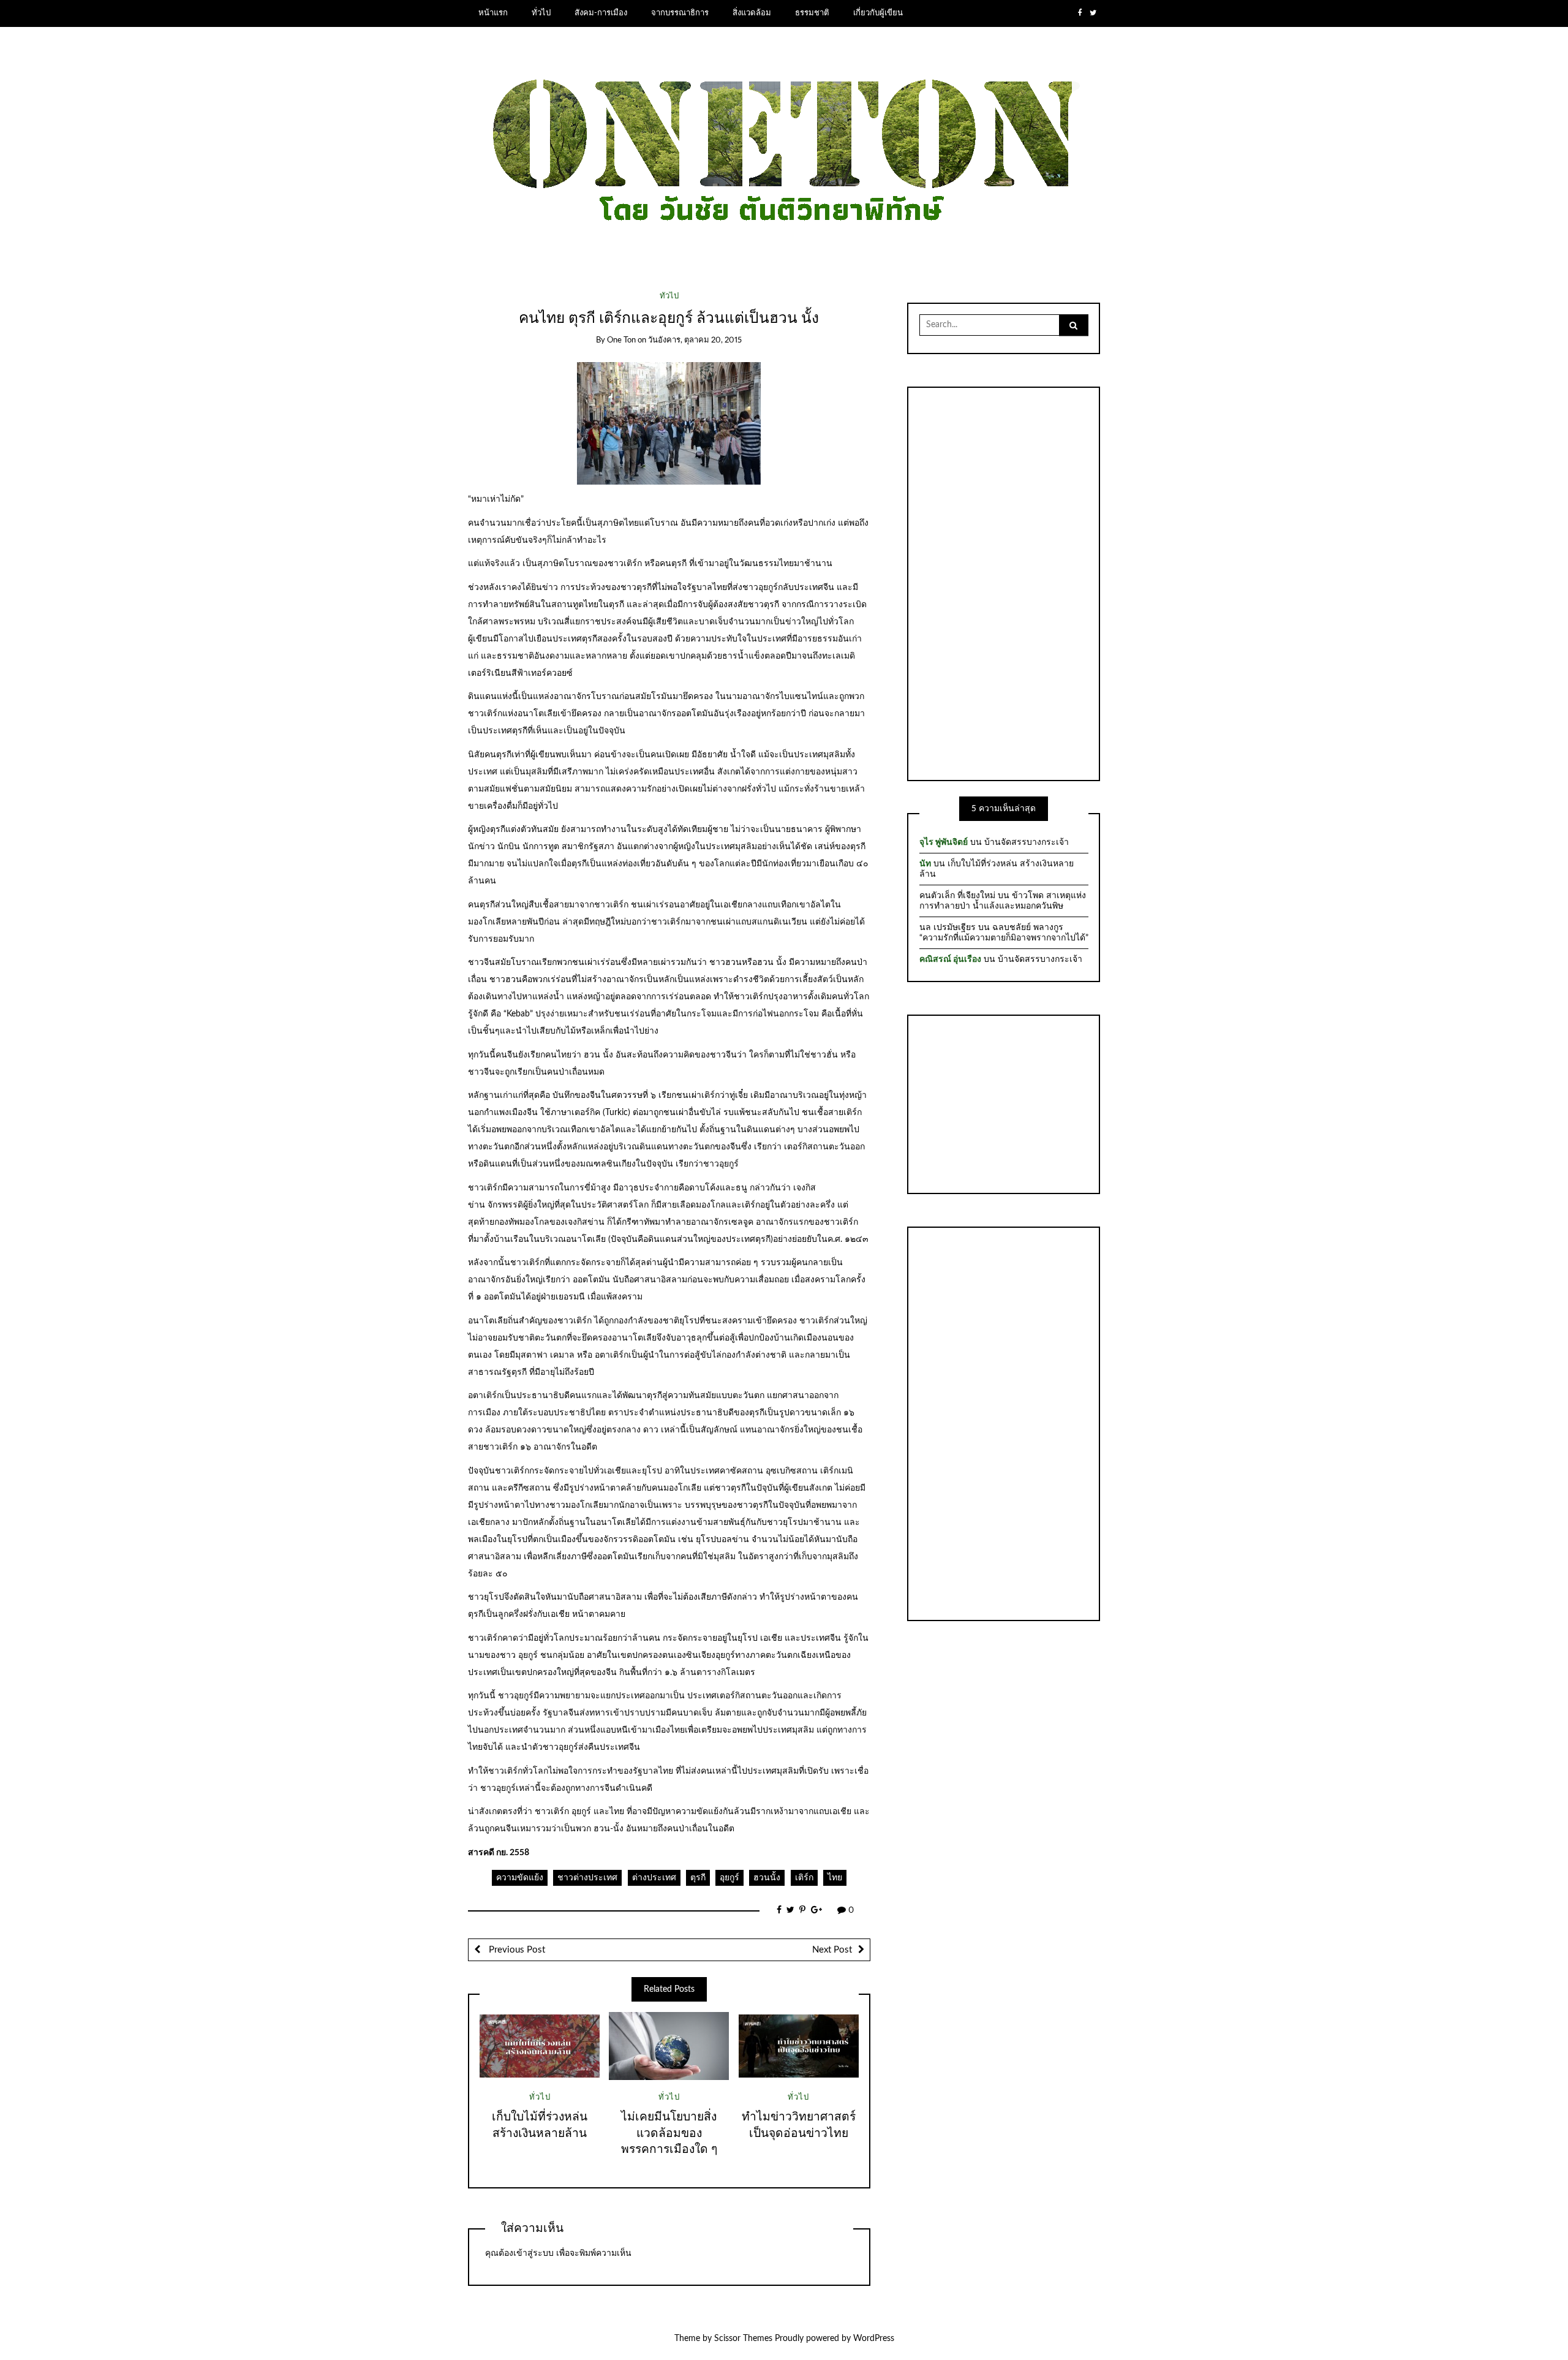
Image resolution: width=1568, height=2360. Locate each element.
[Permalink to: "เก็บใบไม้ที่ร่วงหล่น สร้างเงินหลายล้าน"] (540, 2046)
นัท (925, 864)
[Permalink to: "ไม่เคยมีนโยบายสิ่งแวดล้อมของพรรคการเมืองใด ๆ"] (669, 2046)
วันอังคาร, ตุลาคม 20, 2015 (695, 340)
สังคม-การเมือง (601, 13)
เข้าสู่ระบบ (533, 2253)
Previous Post (516, 1950)
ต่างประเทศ (654, 1878)
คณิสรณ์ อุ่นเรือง (950, 959)
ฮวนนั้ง (767, 1878)
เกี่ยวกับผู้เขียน (878, 13)
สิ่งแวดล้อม (752, 13)
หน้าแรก (493, 13)
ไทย (835, 1878)
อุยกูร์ (729, 1878)
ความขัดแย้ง (520, 1878)
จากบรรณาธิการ (680, 13)
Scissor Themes (743, 2339)
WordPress (874, 2339)
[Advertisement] (1004, 582)
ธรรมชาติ (812, 13)
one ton (621, 340)
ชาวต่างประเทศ (587, 1878)
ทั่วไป (541, 13)
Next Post (832, 1950)
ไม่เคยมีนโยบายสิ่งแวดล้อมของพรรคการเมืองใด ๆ (669, 2134)
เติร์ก (804, 1878)
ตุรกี (698, 1878)
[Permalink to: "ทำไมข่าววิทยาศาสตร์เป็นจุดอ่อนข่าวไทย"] (799, 2046)
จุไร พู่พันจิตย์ (944, 842)
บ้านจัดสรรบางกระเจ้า (1027, 842)
